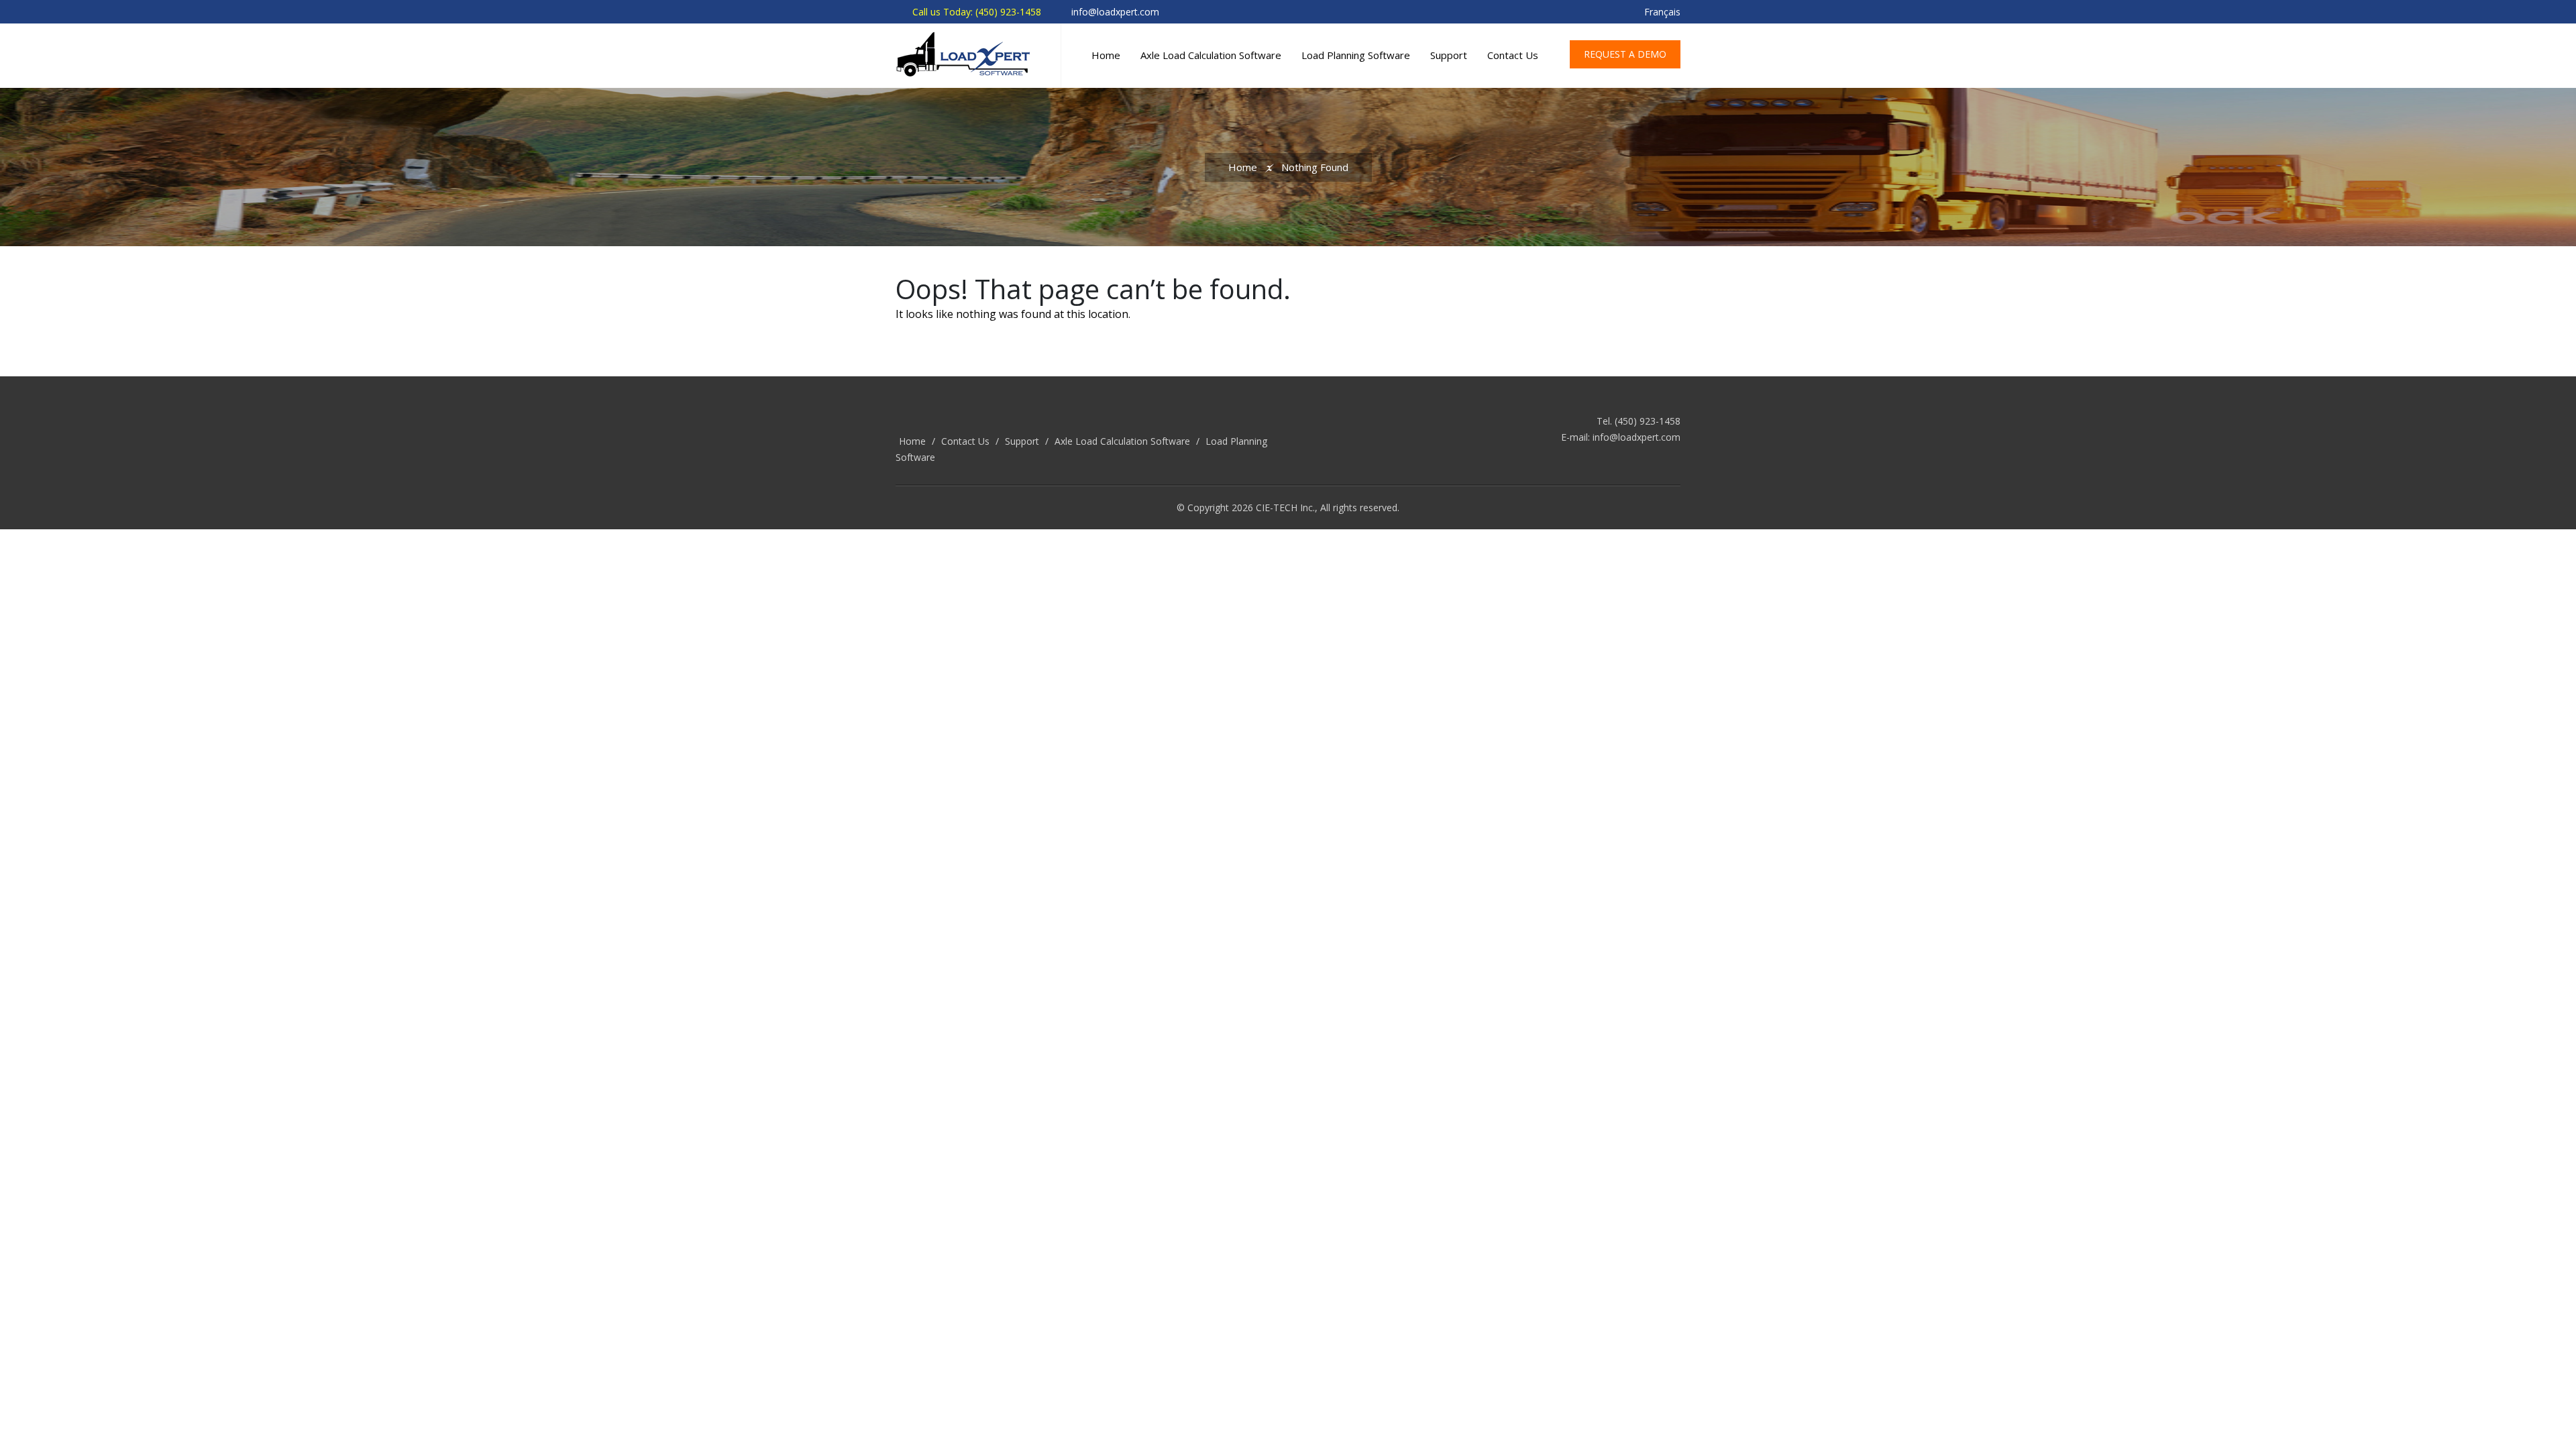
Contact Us (1513, 55)
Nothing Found (1315, 167)
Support (1449, 55)
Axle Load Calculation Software (1211, 55)
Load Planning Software (1356, 55)
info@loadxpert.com (1636, 437)
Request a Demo (1625, 54)
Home (1106, 55)
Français (1662, 12)
